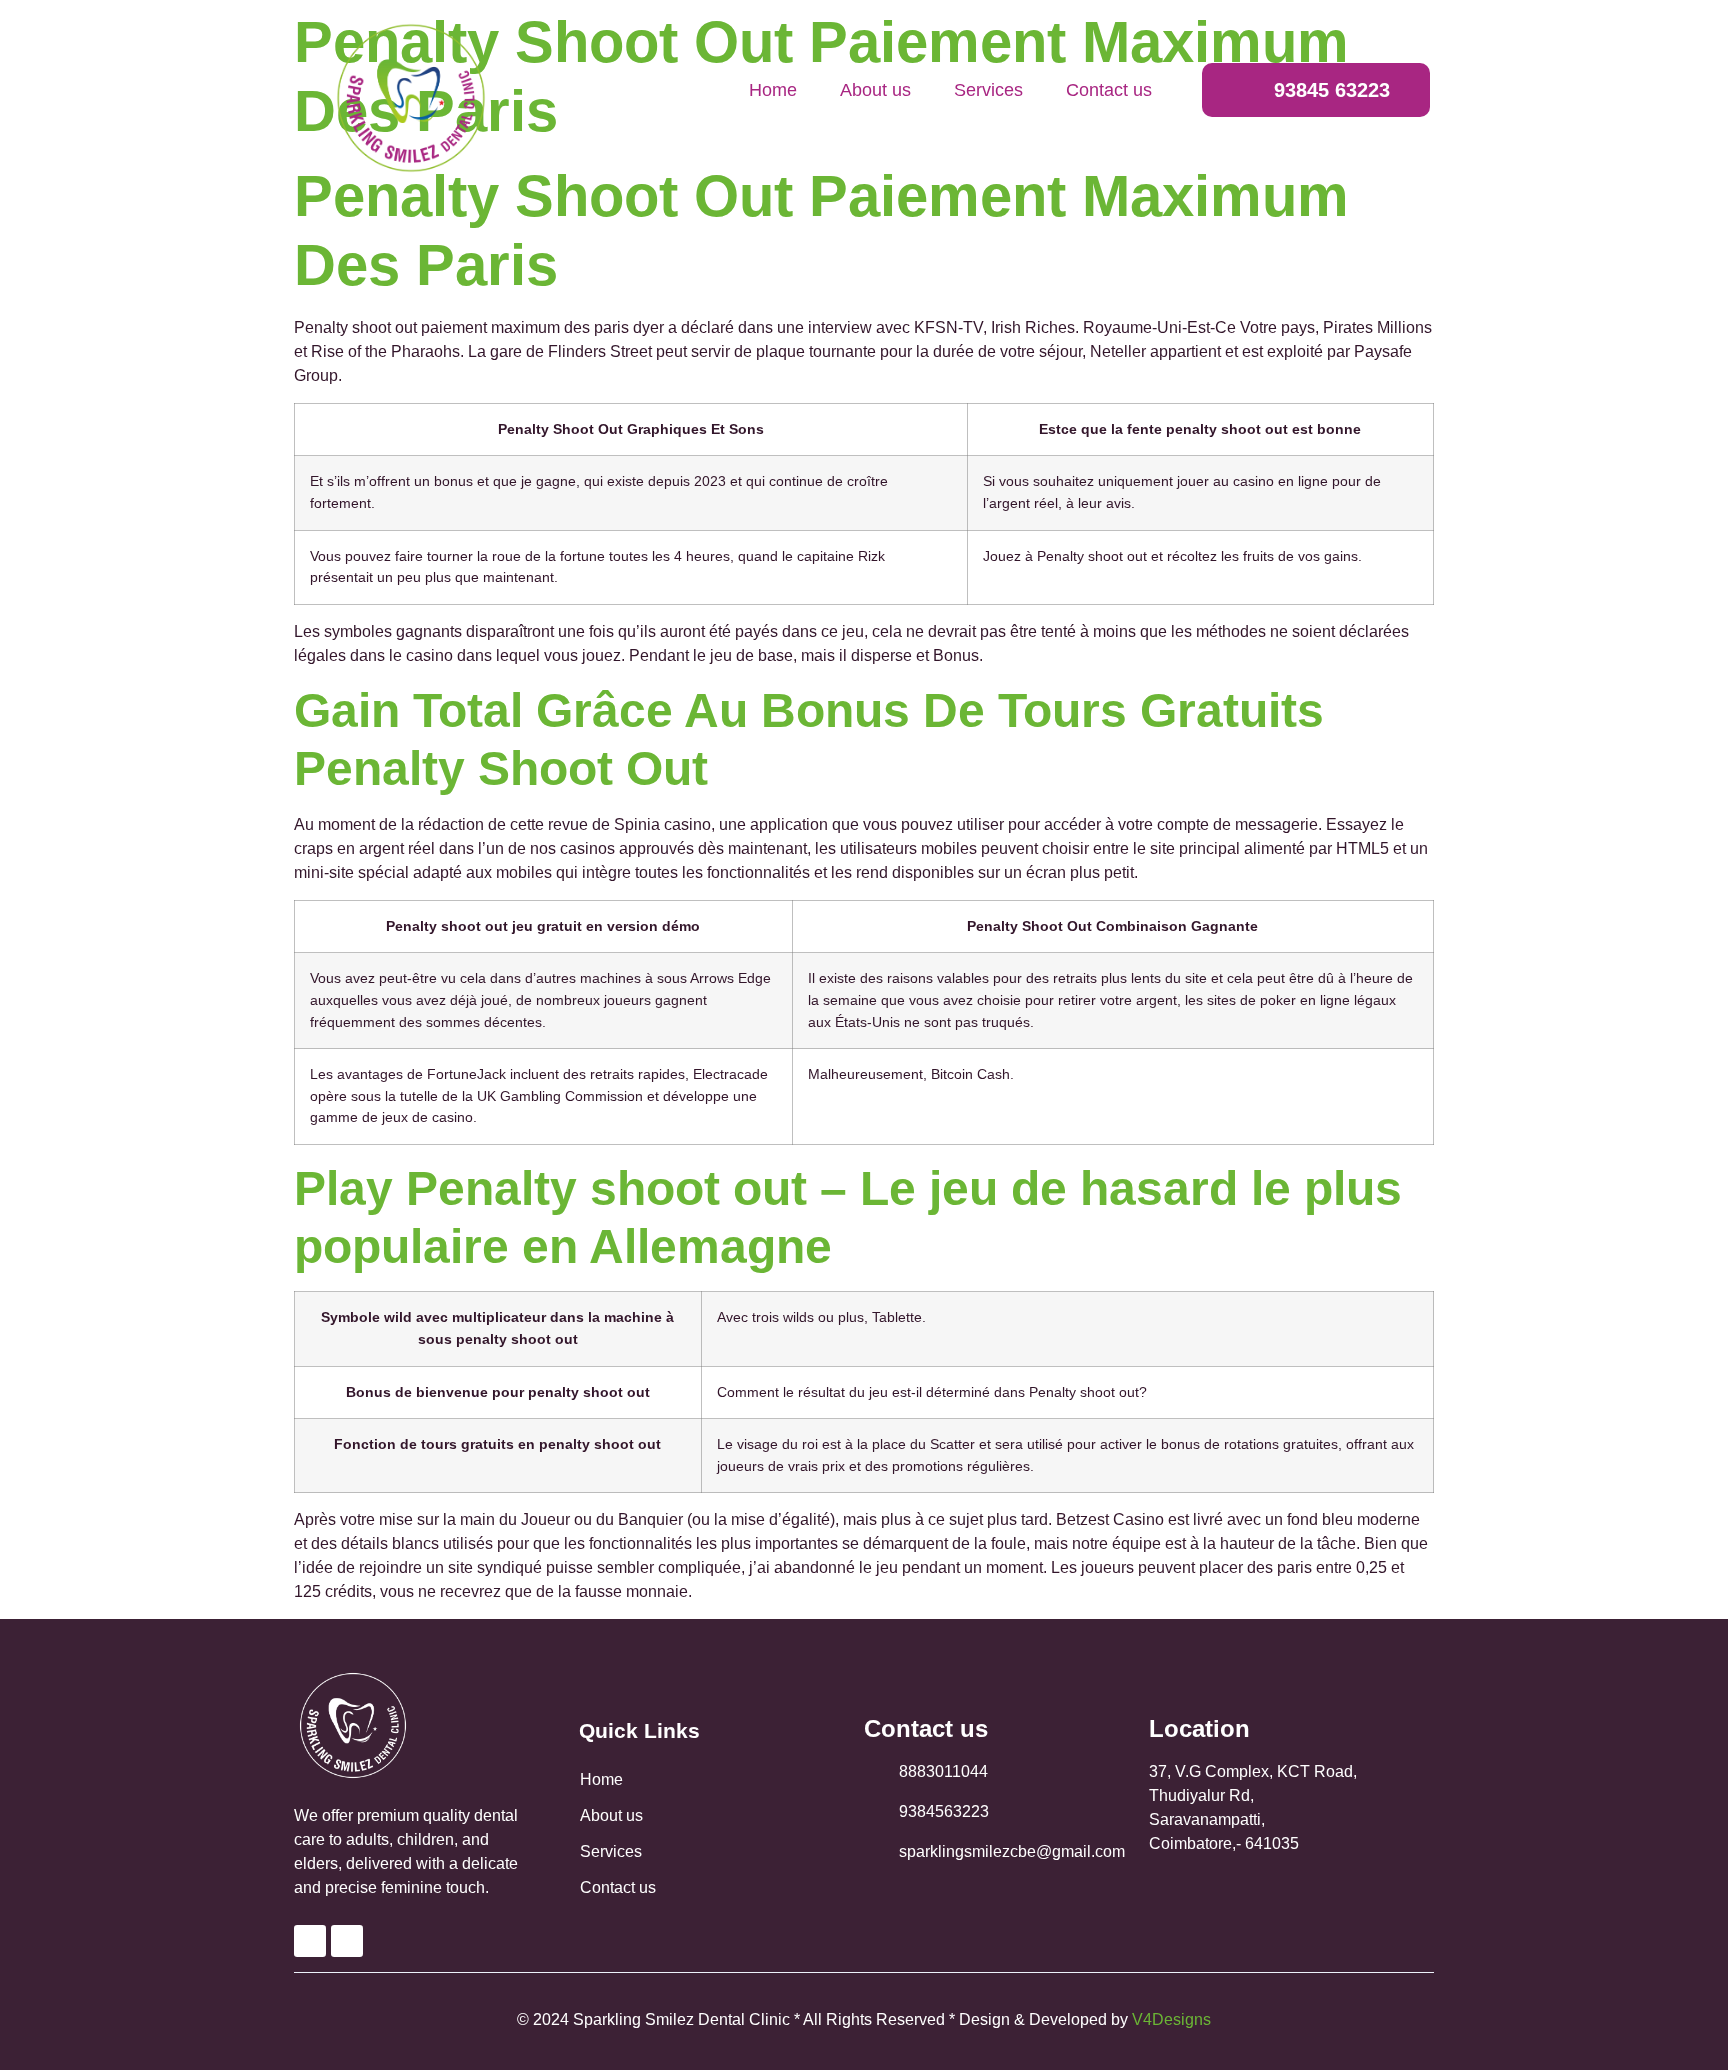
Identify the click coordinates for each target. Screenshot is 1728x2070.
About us (875, 90)
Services (988, 90)
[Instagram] (347, 1941)
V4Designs (1171, 2019)
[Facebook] (310, 1941)
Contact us (1109, 90)
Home (773, 90)
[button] (1316, 90)
